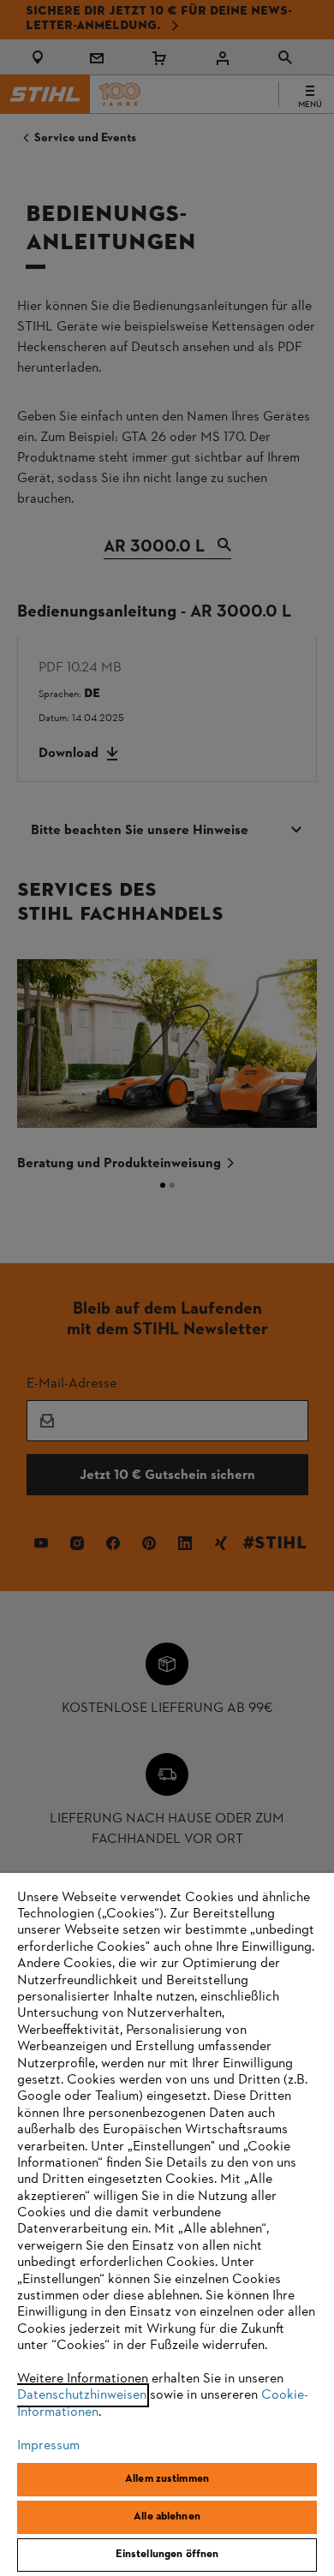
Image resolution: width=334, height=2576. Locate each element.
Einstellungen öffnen (167, 2555)
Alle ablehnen (167, 2517)
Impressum (48, 2446)
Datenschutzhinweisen (82, 2395)
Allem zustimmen (167, 2479)
